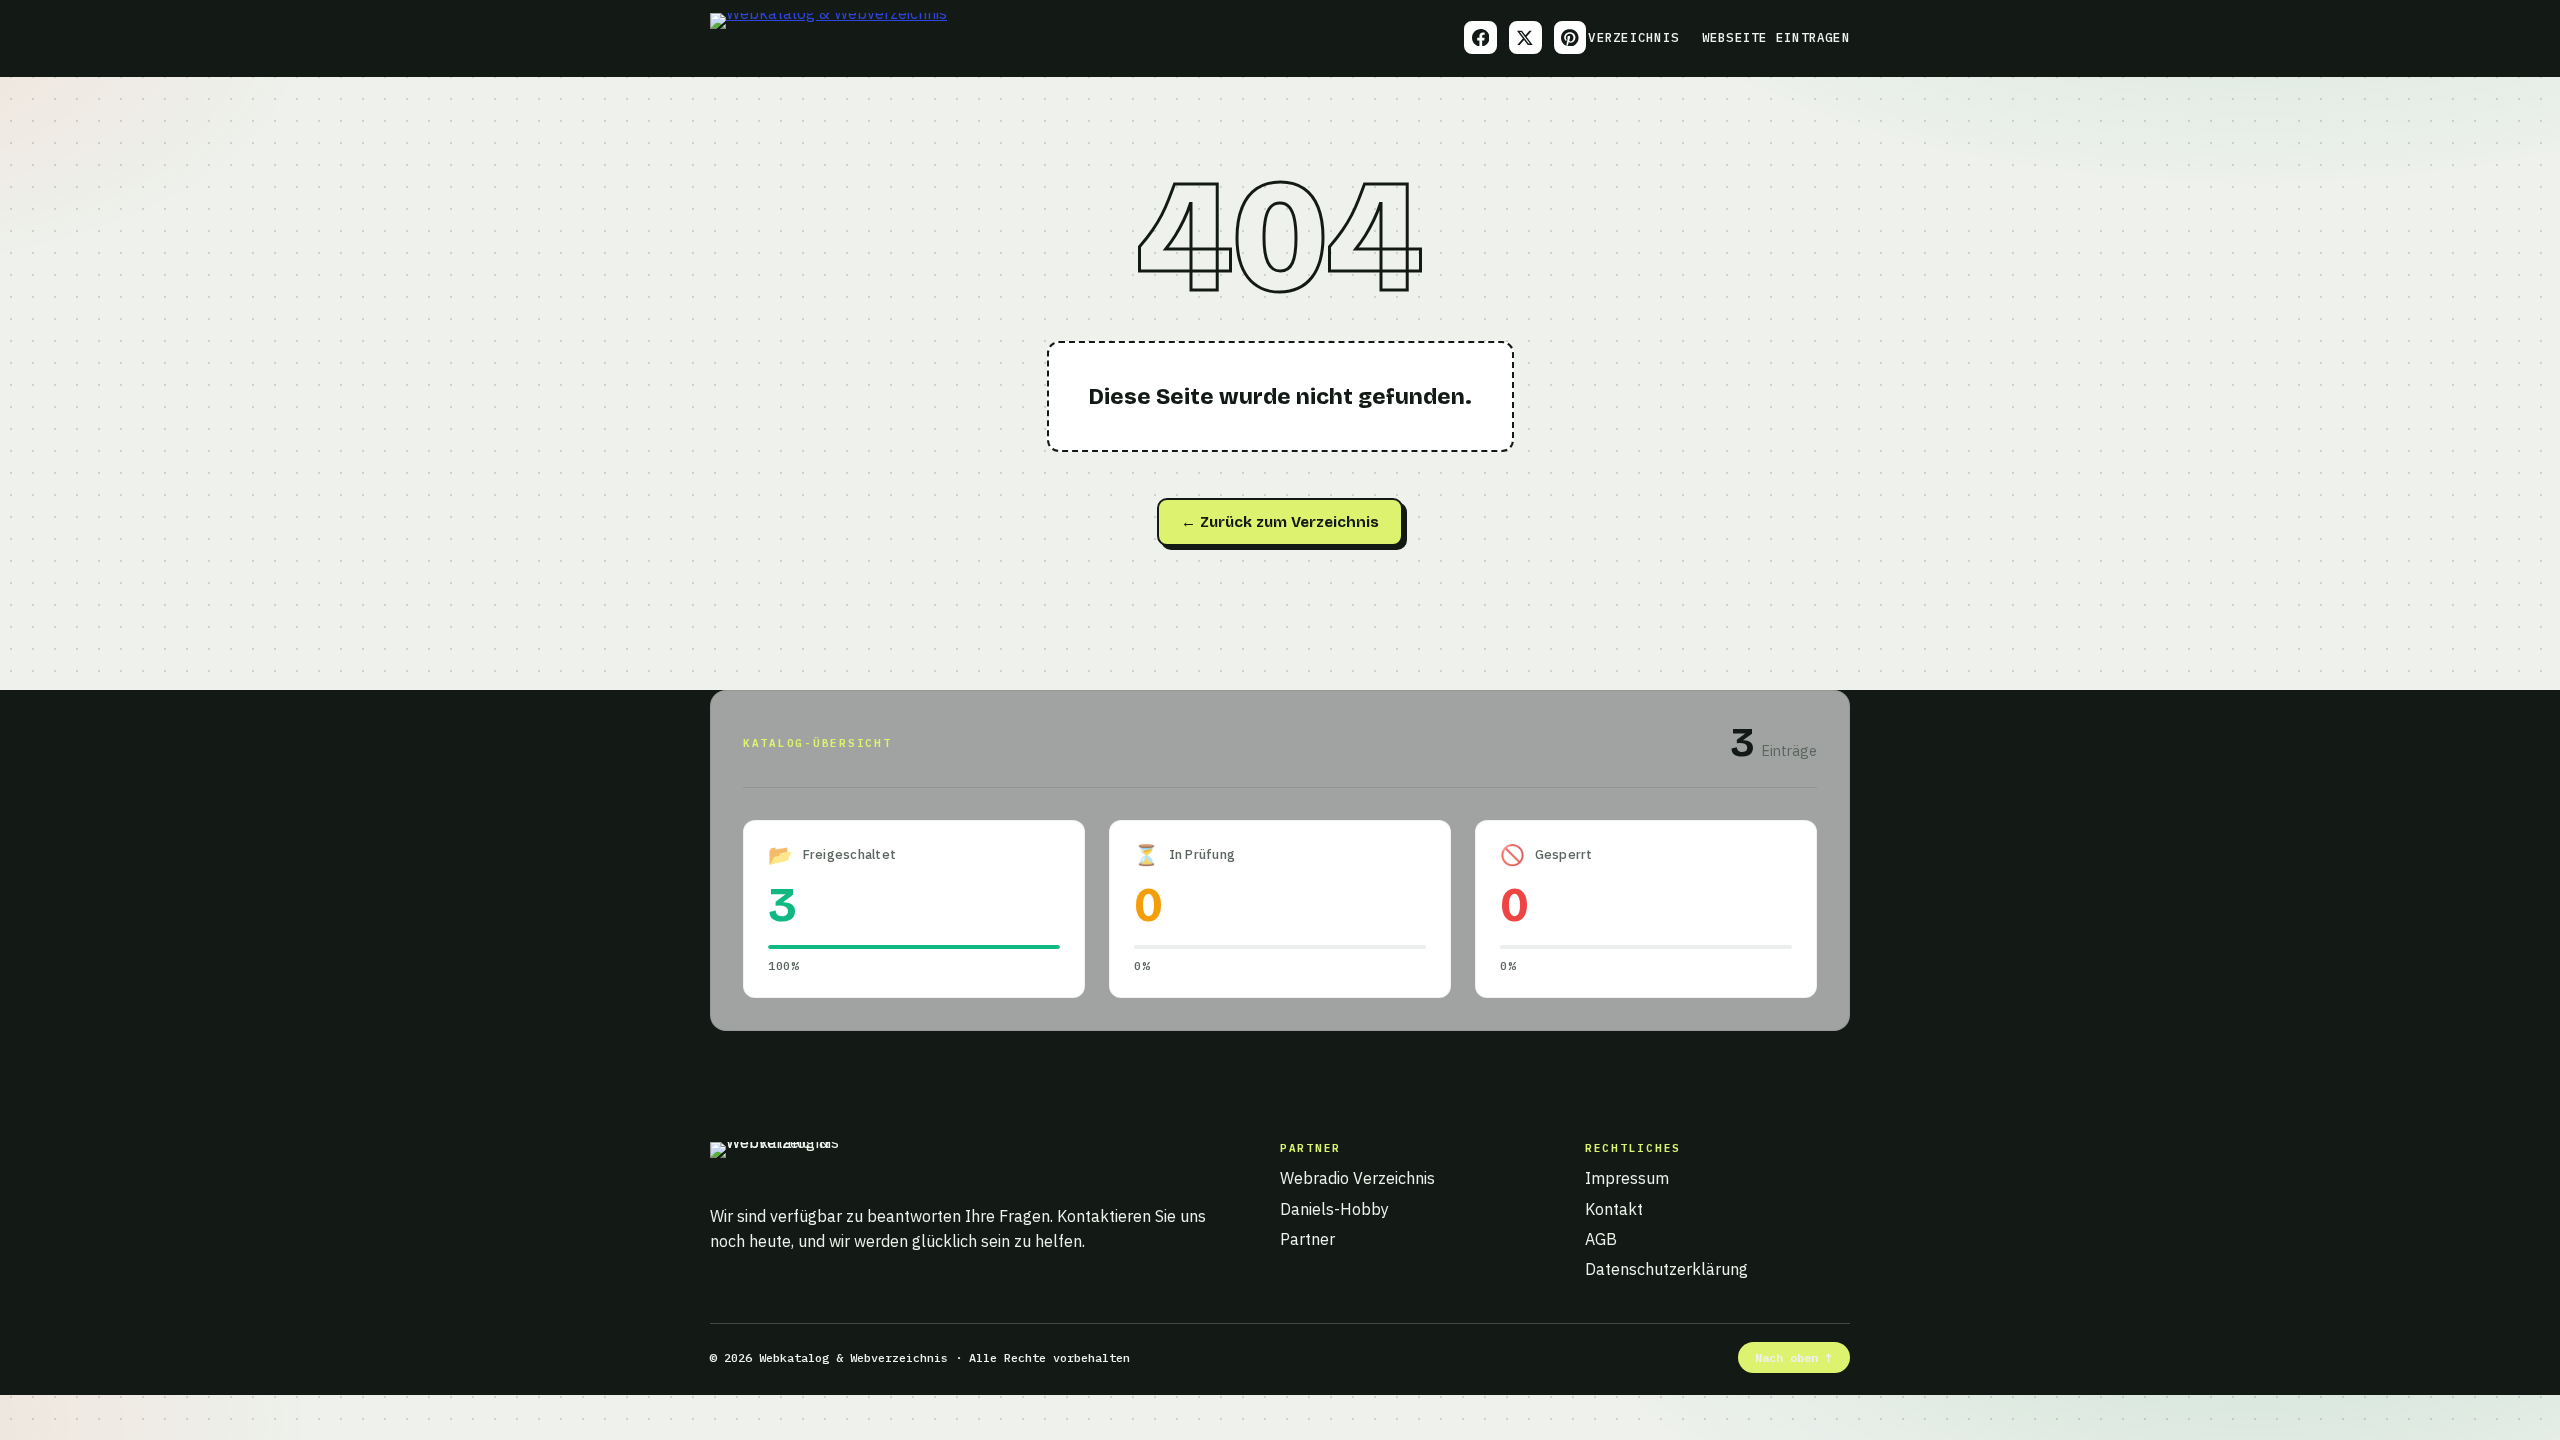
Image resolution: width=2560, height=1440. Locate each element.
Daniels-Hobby (1334, 1209)
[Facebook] (1480, 37)
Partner (1307, 1239)
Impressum (1627, 1178)
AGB (1601, 1239)
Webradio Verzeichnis (1357, 1178)
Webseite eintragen (1776, 37)
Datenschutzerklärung (1666, 1269)
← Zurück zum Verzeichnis (1280, 522)
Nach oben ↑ (1793, 1357)
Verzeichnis (1633, 37)
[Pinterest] (1570, 37)
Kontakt (1614, 1209)
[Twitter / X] (1525, 37)
